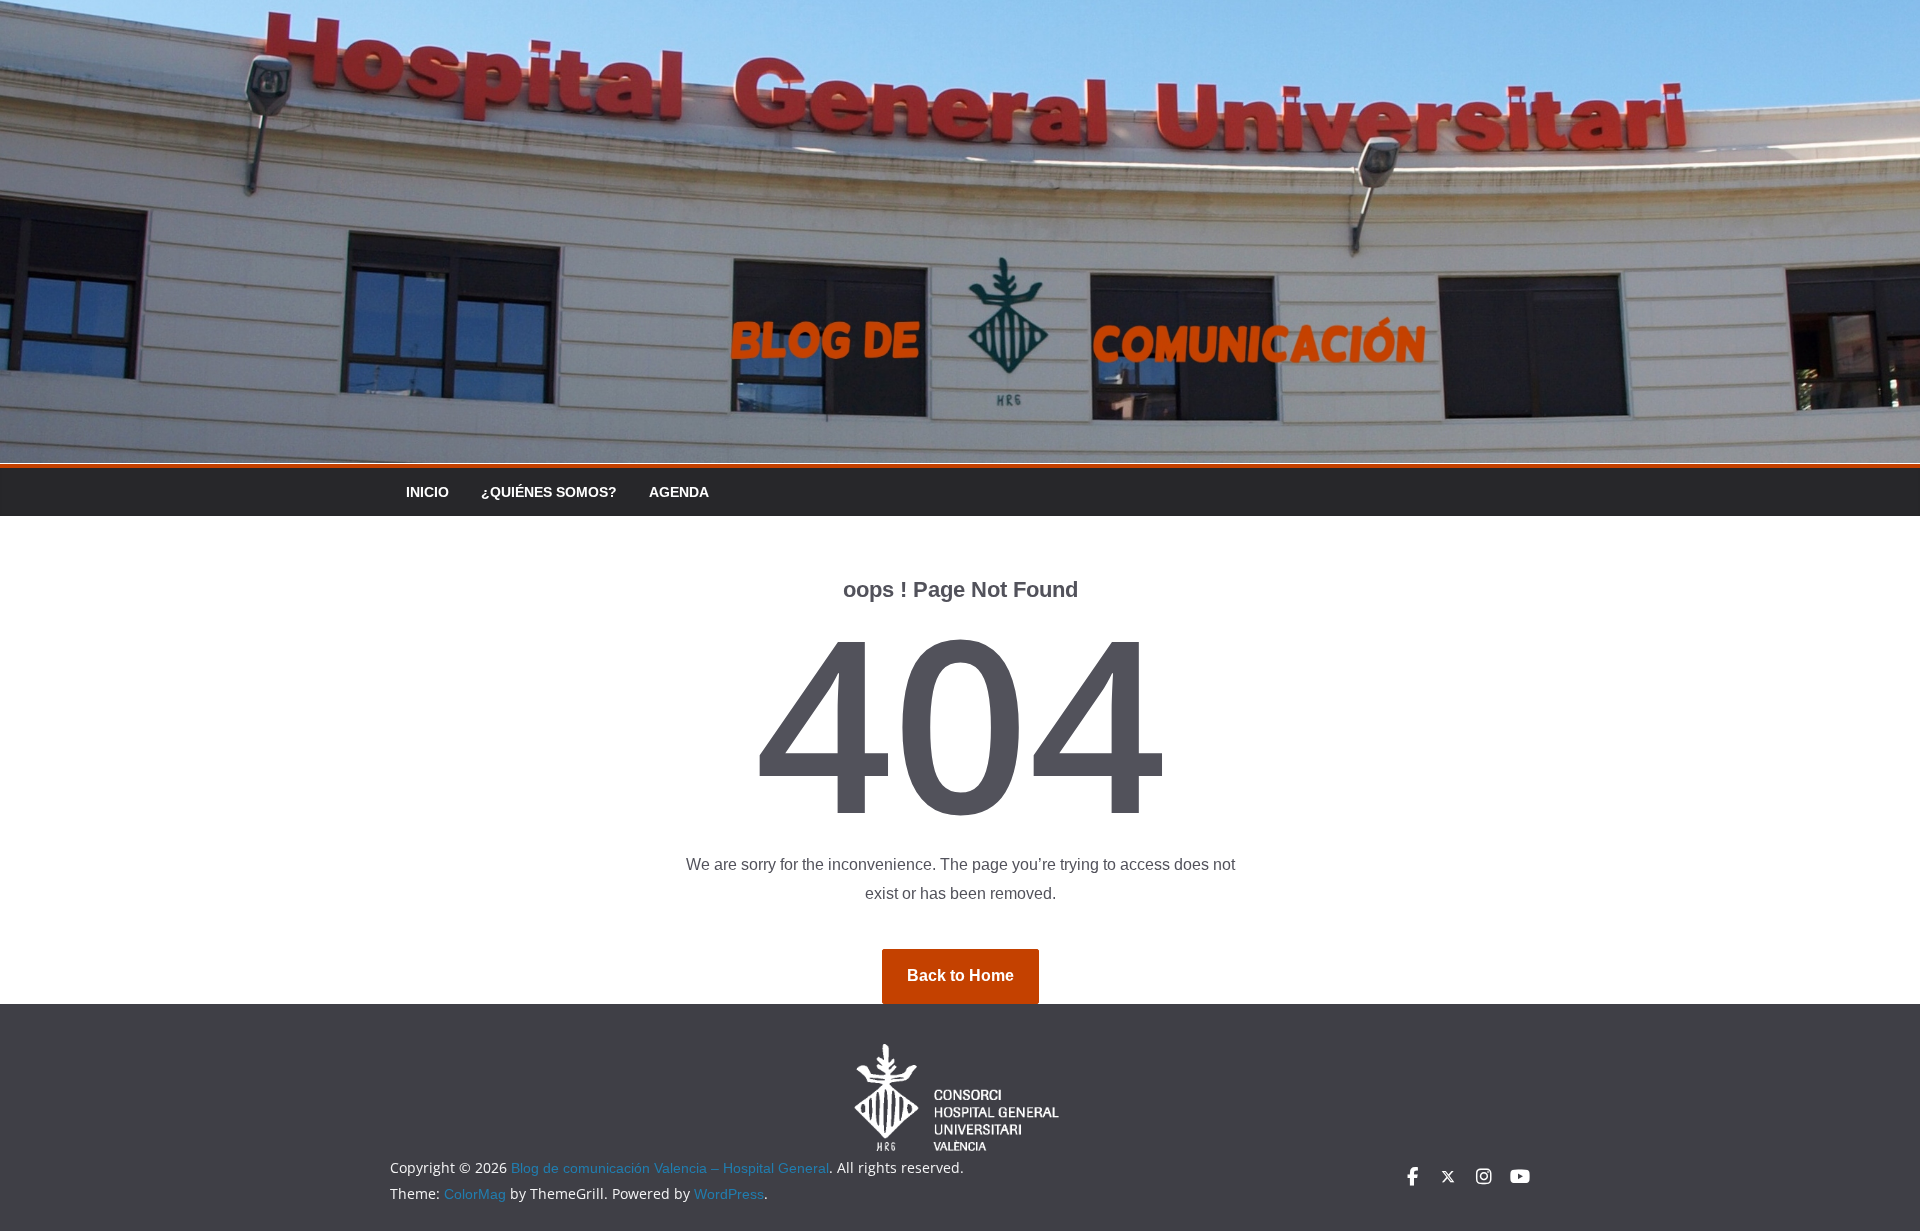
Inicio (427, 492)
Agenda (679, 492)
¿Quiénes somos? (549, 492)
